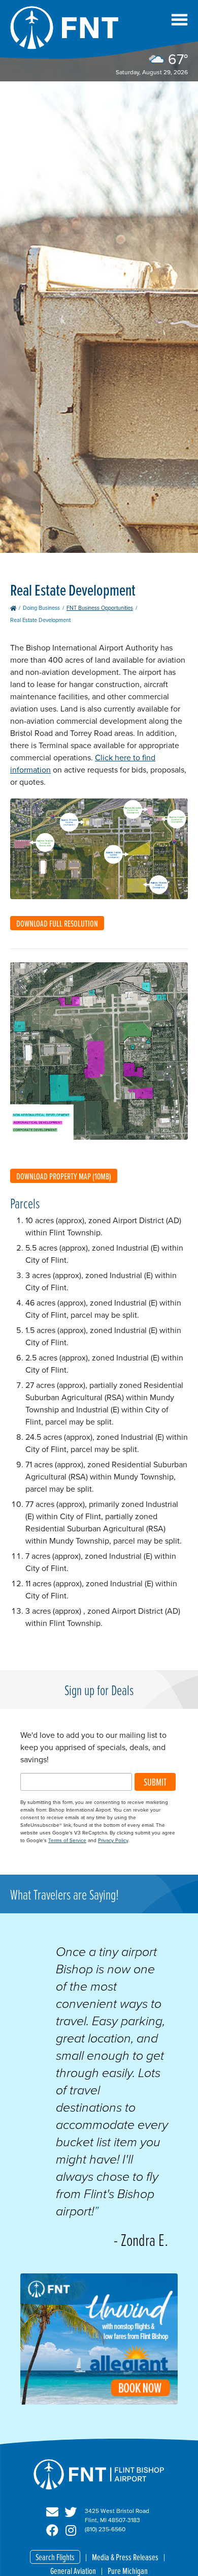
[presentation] (99, 2402)
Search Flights (55, 2557)
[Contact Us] (52, 2512)
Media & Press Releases (125, 2557)
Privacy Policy (113, 1840)
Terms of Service (67, 1840)
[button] (179, 20)
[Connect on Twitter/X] (71, 2512)
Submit (155, 1782)
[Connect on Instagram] (71, 2531)
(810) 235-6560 (105, 2529)
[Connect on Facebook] (52, 2531)
